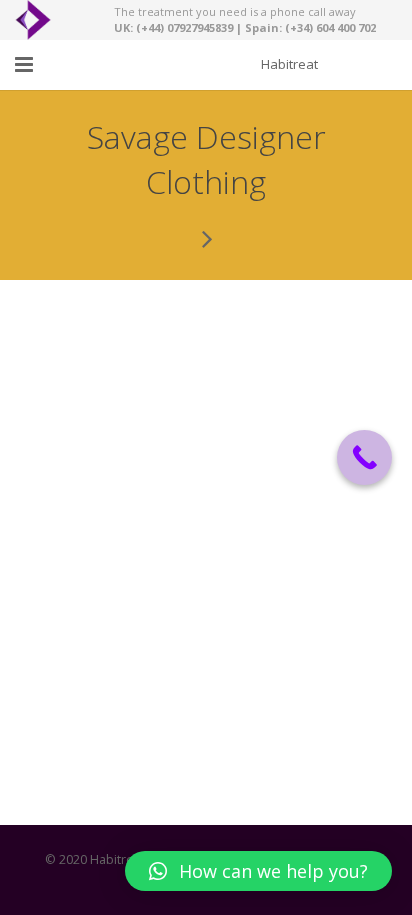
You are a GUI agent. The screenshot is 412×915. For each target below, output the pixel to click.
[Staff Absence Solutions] (206, 238)
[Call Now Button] (364, 457)
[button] (258, 871)
